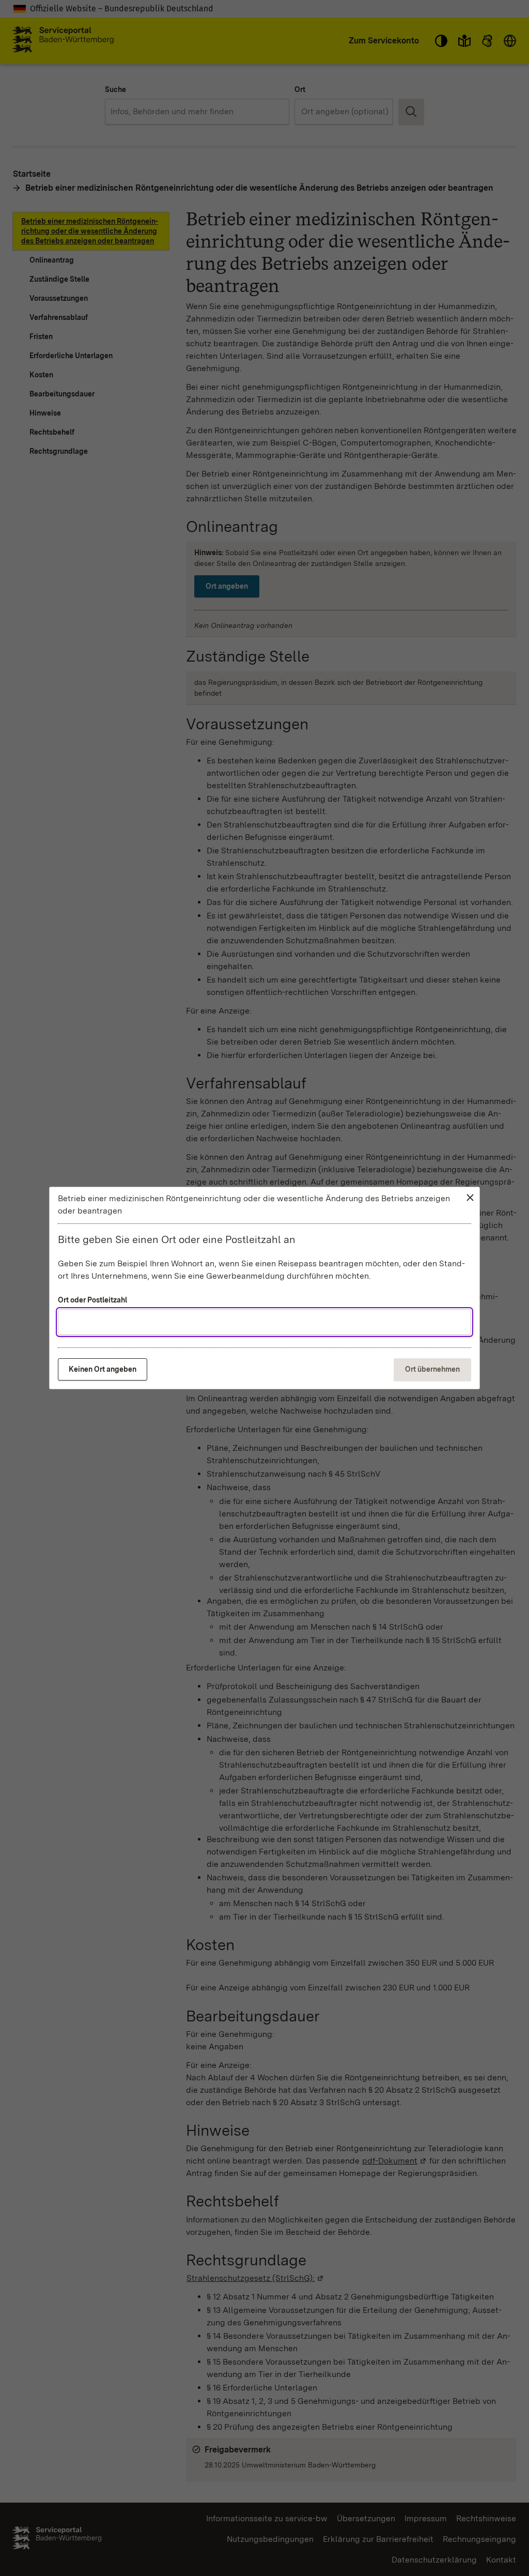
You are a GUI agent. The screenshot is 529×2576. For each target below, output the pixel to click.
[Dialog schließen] (470, 1198)
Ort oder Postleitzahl (92, 1300)
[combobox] (264, 1322)
